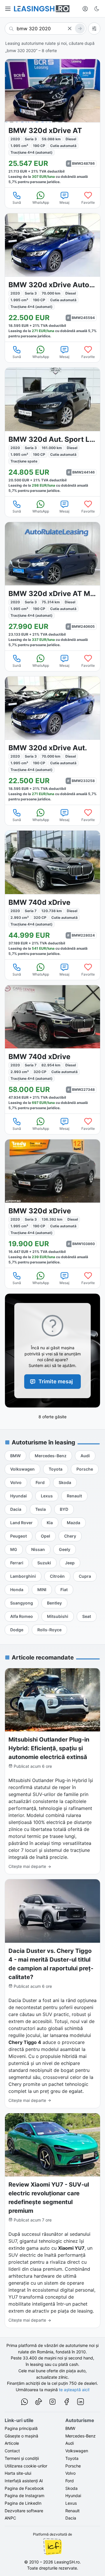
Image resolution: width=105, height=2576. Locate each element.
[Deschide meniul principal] (8, 9)
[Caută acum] (80, 29)
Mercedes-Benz (80, 2436)
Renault (72, 2511)
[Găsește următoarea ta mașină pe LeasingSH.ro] (42, 9)
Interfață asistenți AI (24, 2481)
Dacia (71, 2518)
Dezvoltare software (24, 2511)
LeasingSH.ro (67, 2562)
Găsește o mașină (21, 2436)
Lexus (71, 2503)
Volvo (70, 2473)
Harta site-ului (18, 2473)
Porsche (73, 2466)
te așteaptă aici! (74, 2390)
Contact (12, 2451)
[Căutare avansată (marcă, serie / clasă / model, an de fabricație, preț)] (94, 29)
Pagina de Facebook (24, 2488)
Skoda (71, 2488)
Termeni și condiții (22, 2458)
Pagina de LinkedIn (23, 2503)
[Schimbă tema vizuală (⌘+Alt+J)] (97, 9)
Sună (17, 202)
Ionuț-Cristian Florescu (52, 2547)
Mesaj (64, 202)
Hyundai (73, 2496)
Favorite (88, 202)
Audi (70, 2443)
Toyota (72, 2458)
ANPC (10, 2518)
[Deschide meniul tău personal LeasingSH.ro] (85, 9)
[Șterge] (70, 29)
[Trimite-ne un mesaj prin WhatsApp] (24, 2403)
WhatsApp (41, 202)
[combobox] (45, 29)
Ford (70, 2481)
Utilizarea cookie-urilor (26, 2466)
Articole (12, 2443)
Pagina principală (21, 2428)
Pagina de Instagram (24, 2496)
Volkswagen (77, 2451)
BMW (70, 2428)
